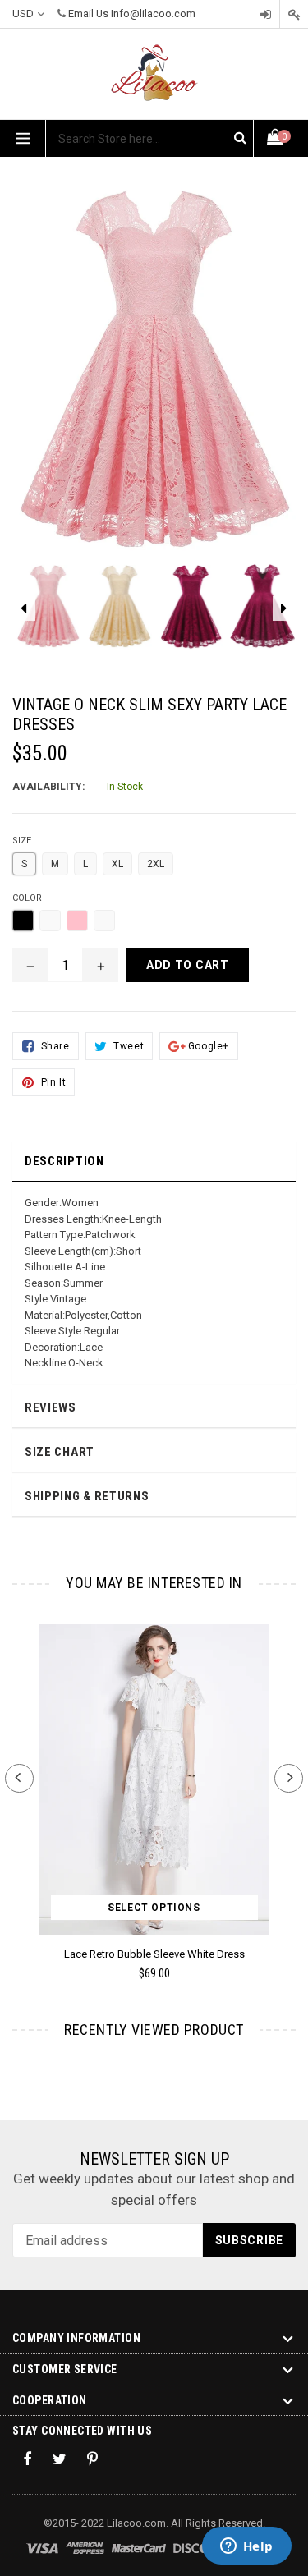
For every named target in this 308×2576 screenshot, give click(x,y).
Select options (154, 1908)
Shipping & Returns (87, 1496)
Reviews (51, 1407)
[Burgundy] (50, 921)
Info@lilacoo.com (153, 14)
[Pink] (77, 921)
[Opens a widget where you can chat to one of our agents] (246, 2547)
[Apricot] (104, 921)
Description (64, 1161)
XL (117, 864)
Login (265, 14)
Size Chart (60, 1452)
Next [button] (289, 1778)
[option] (48, 614)
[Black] (23, 921)
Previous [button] (19, 1778)
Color (27, 898)
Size (22, 840)
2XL (156, 864)
